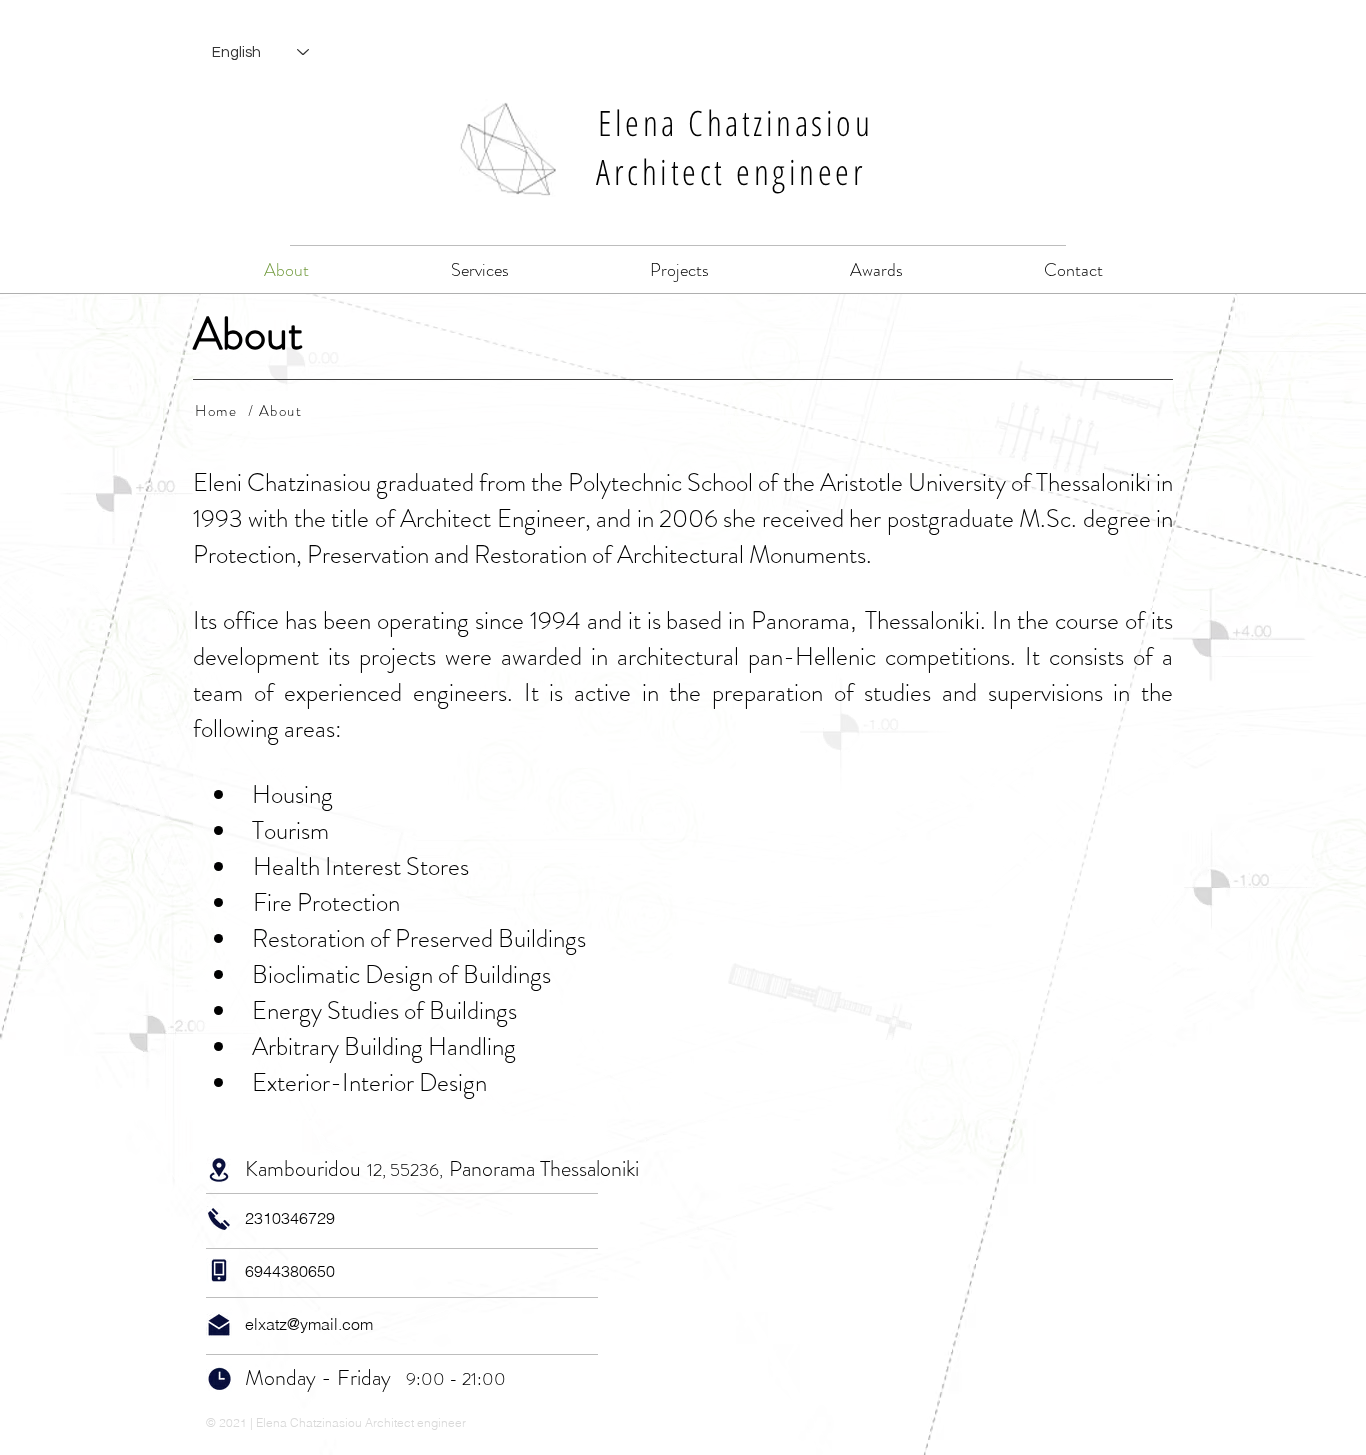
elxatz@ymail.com (309, 1324)
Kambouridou (303, 1168)
